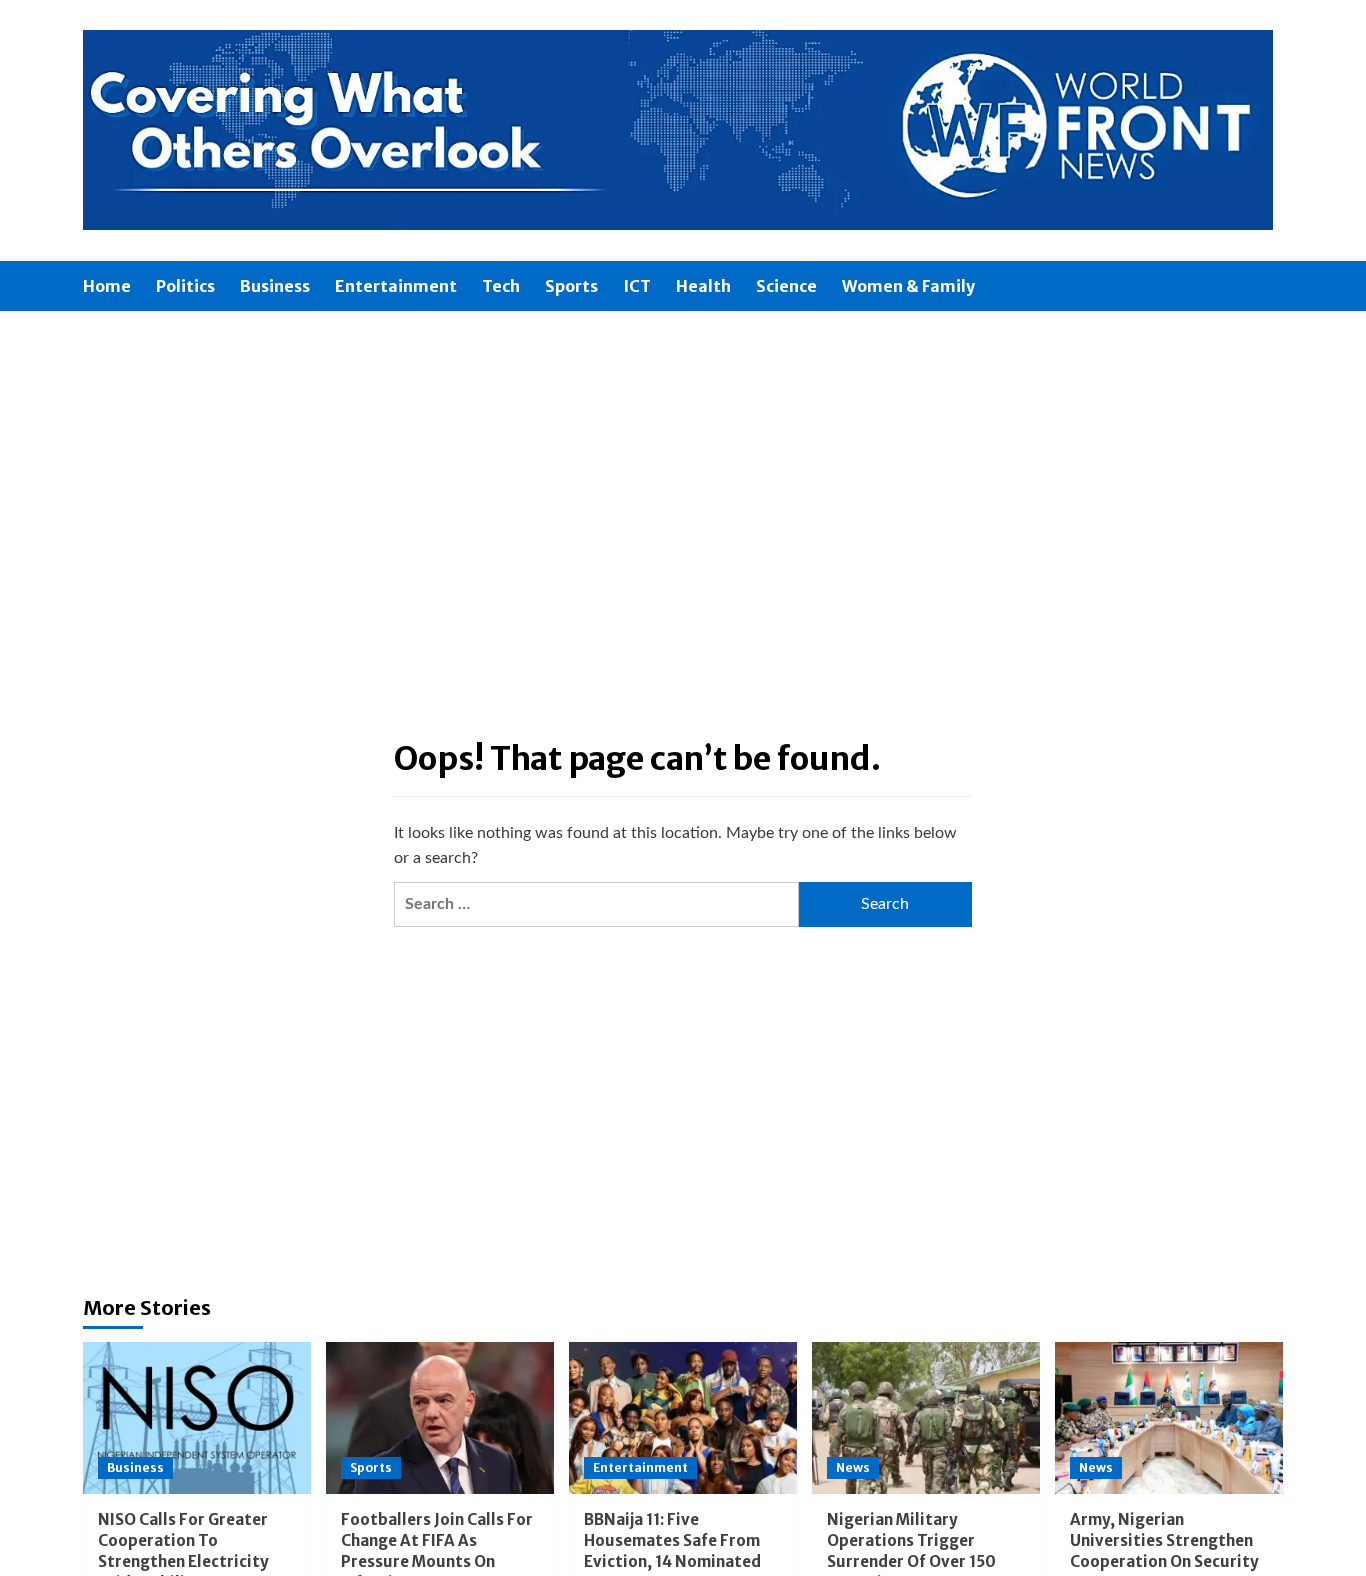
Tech (501, 286)
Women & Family (908, 286)
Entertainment (396, 286)
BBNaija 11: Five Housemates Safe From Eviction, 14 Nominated (672, 1540)
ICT (637, 286)
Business (275, 286)
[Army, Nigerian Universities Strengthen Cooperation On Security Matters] (1169, 1418)
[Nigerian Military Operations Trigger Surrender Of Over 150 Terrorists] (926, 1418)
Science (786, 286)
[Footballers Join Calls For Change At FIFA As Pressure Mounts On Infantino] (440, 1418)
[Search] (1270, 286)
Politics (185, 286)
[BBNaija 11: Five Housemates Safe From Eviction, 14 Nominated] (683, 1418)
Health (703, 286)
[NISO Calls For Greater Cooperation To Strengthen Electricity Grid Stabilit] (197, 1418)
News (853, 1467)
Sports (571, 286)
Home (107, 286)
